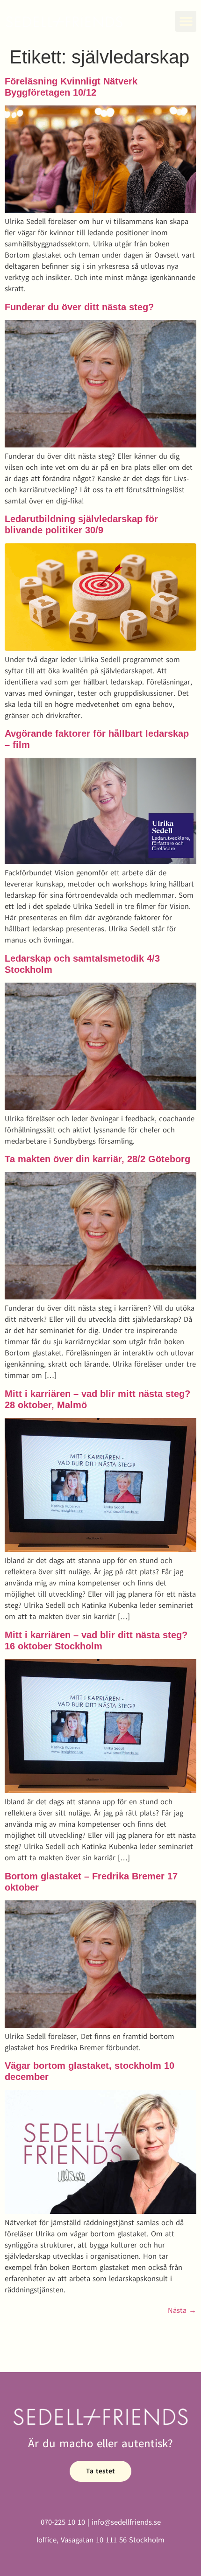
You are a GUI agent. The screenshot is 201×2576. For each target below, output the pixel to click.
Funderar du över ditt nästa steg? (79, 307)
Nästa (182, 2311)
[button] (186, 21)
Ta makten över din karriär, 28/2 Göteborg (97, 1159)
